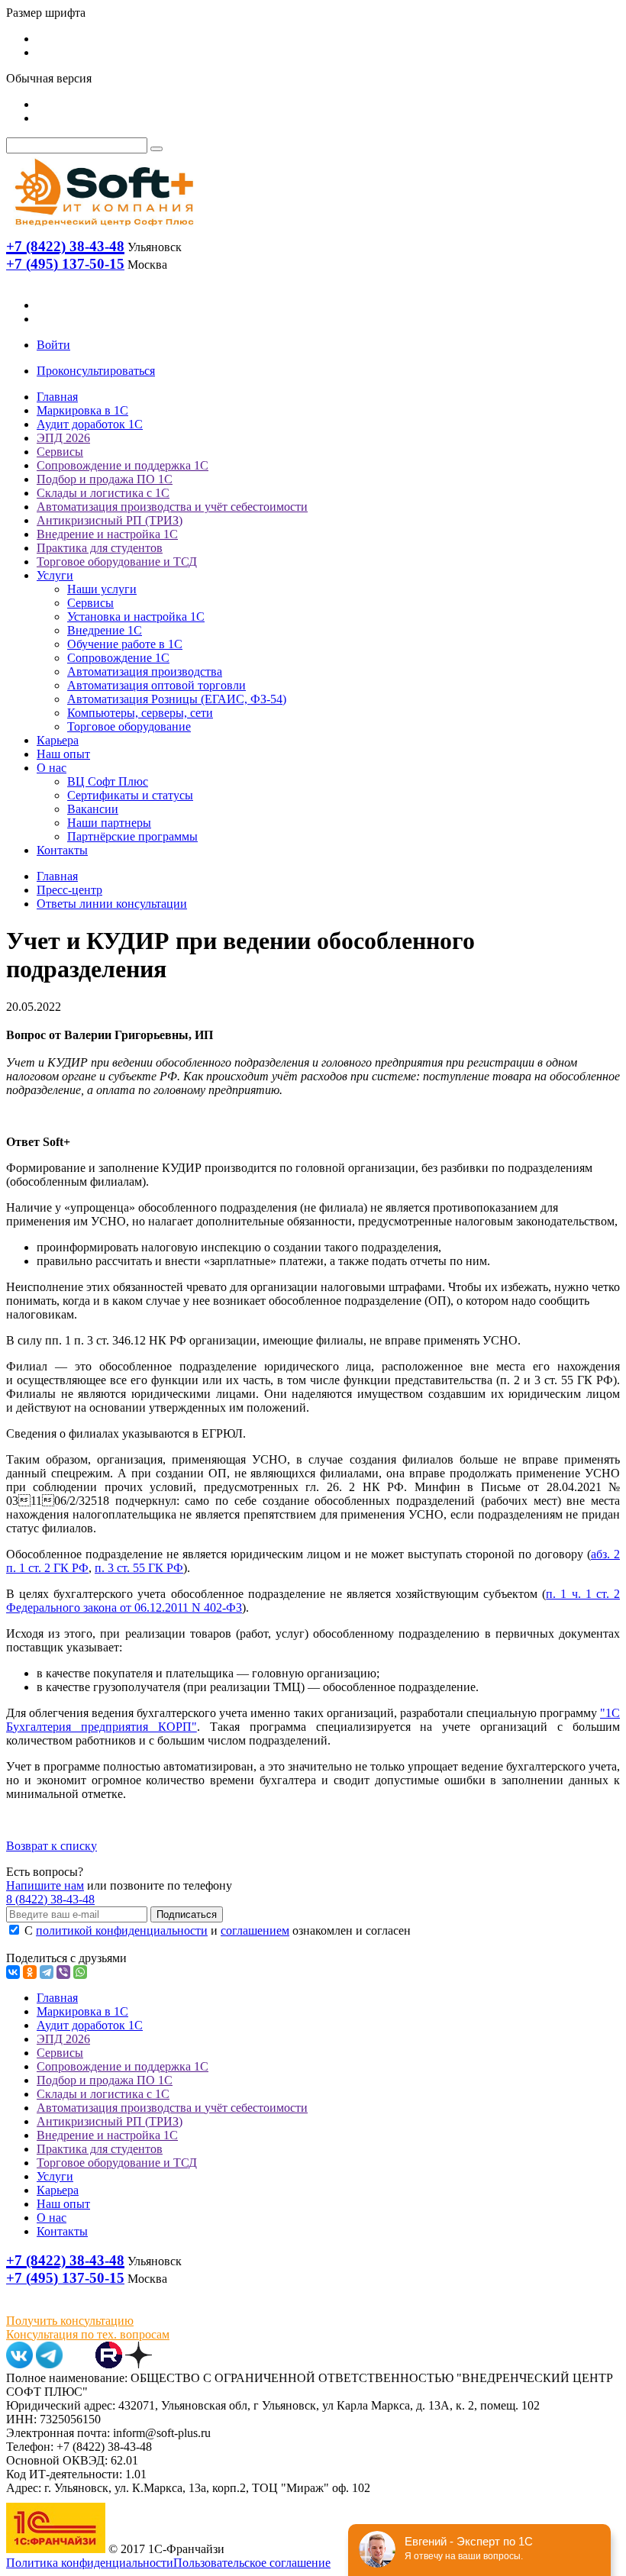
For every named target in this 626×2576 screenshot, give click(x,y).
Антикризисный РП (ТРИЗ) (110, 520)
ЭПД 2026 (63, 438)
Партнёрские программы (132, 836)
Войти (53, 345)
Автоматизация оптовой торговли (156, 685)
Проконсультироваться (96, 371)
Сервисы (60, 452)
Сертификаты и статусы (130, 795)
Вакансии (93, 809)
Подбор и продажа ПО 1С (105, 479)
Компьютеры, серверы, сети (140, 713)
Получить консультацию (70, 2321)
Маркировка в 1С (82, 410)
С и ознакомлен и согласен (216, 1930)
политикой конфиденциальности (122, 1930)
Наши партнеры (109, 823)
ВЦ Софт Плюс (108, 781)
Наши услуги (102, 589)
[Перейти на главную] (103, 229)
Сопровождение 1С (118, 658)
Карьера (58, 740)
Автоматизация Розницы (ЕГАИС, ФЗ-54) (177, 699)
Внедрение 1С (105, 630)
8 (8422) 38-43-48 (50, 1899)
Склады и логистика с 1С (103, 493)
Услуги (55, 575)
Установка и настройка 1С (136, 617)
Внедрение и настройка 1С (107, 534)
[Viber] (63, 1972)
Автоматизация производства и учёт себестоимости (172, 507)
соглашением (255, 1930)
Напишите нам (45, 1885)
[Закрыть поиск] (156, 149)
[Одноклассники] (30, 1972)
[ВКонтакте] (13, 1972)
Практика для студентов (100, 548)
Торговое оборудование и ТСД (117, 562)
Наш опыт (63, 754)
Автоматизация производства (145, 671)
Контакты (62, 850)
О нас (52, 768)
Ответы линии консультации (112, 904)
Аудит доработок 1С (90, 424)
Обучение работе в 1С (125, 644)
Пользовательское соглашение (252, 2563)
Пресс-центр (69, 890)
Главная (57, 397)
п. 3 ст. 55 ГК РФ (139, 1568)
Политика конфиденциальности (90, 2563)
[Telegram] (47, 1972)
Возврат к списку (52, 1846)
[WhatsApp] (80, 1972)
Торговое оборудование (129, 726)
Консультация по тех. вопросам (88, 2334)
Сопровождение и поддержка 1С (123, 465)
